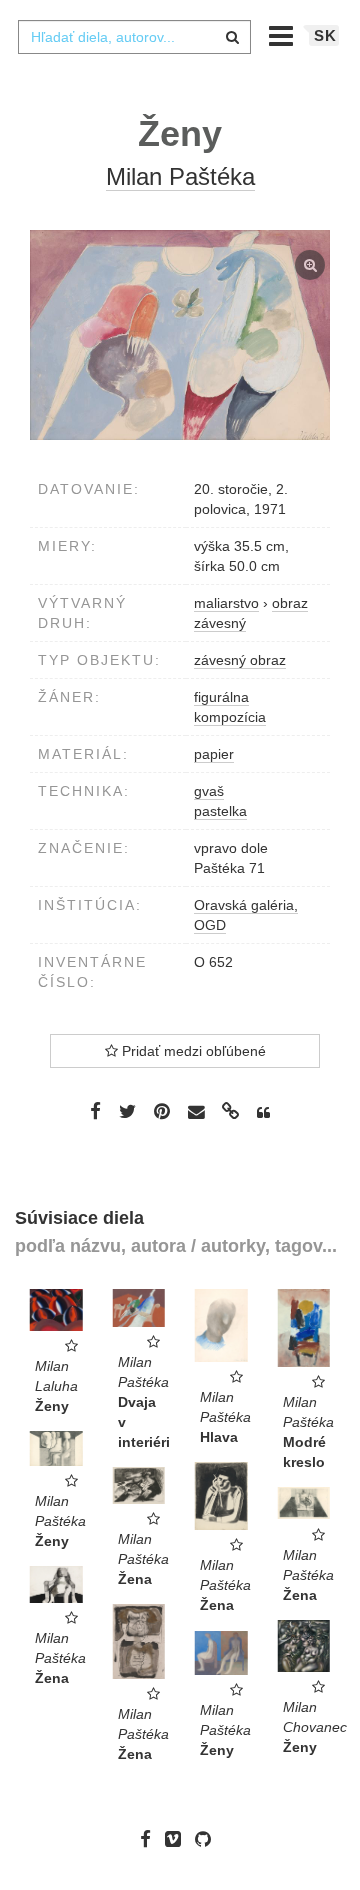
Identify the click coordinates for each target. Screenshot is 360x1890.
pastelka (220, 811)
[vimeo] (178, 1839)
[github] (208, 1839)
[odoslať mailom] (196, 1112)
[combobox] (134, 37)
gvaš (209, 791)
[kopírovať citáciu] (263, 1113)
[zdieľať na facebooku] (95, 1111)
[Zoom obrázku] (180, 335)
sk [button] (325, 35)
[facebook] (150, 1839)
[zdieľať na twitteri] (127, 1111)
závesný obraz (240, 660)
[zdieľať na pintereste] (162, 1111)
